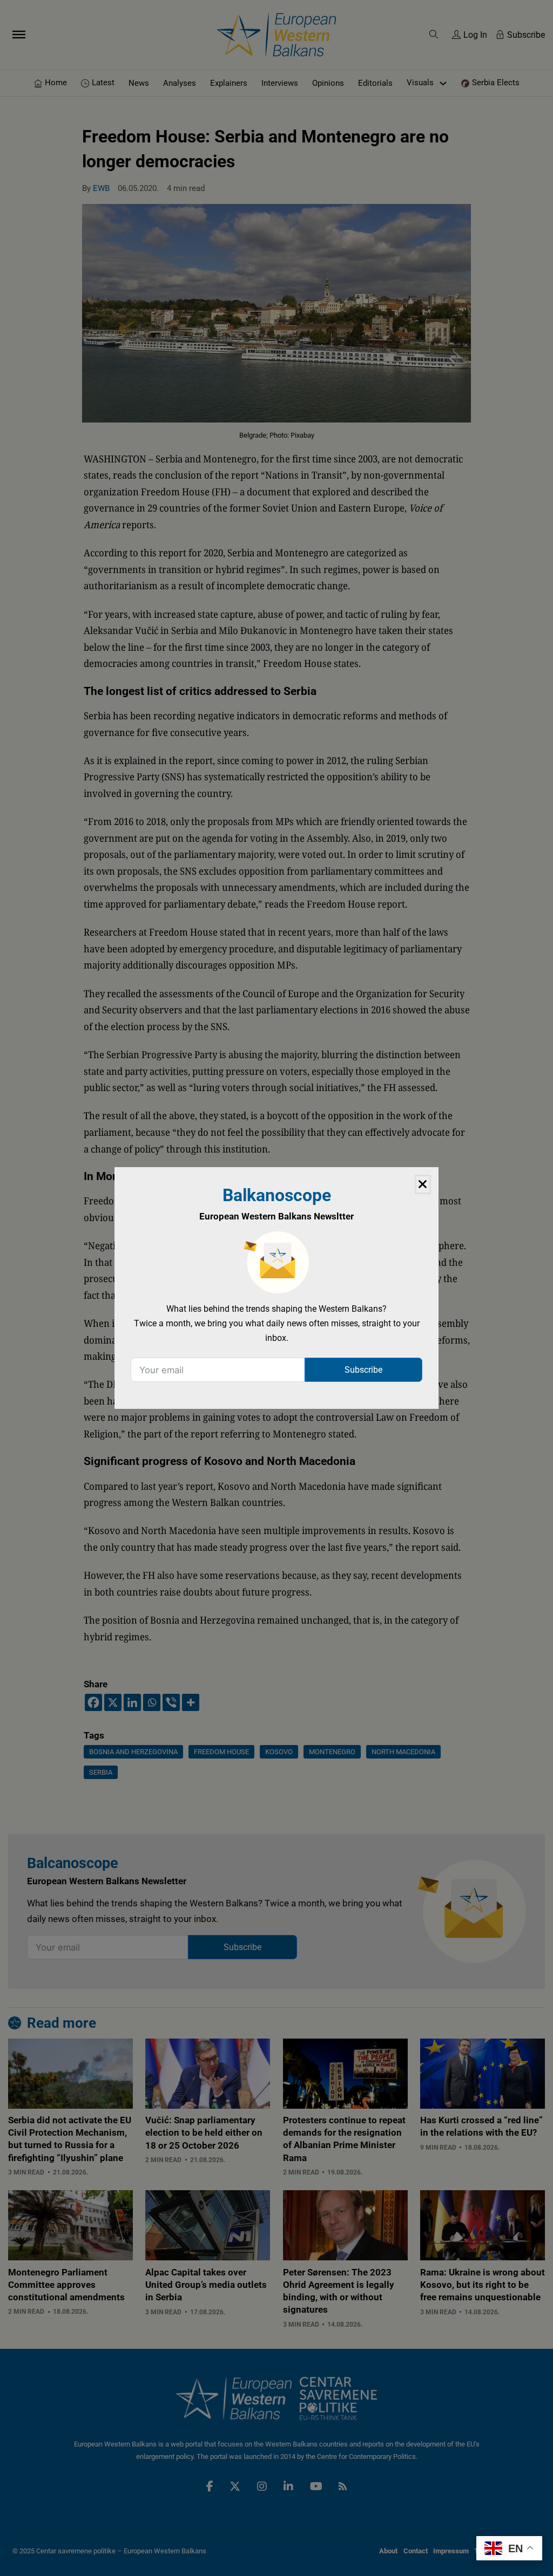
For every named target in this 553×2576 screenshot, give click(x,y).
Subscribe (363, 1370)
